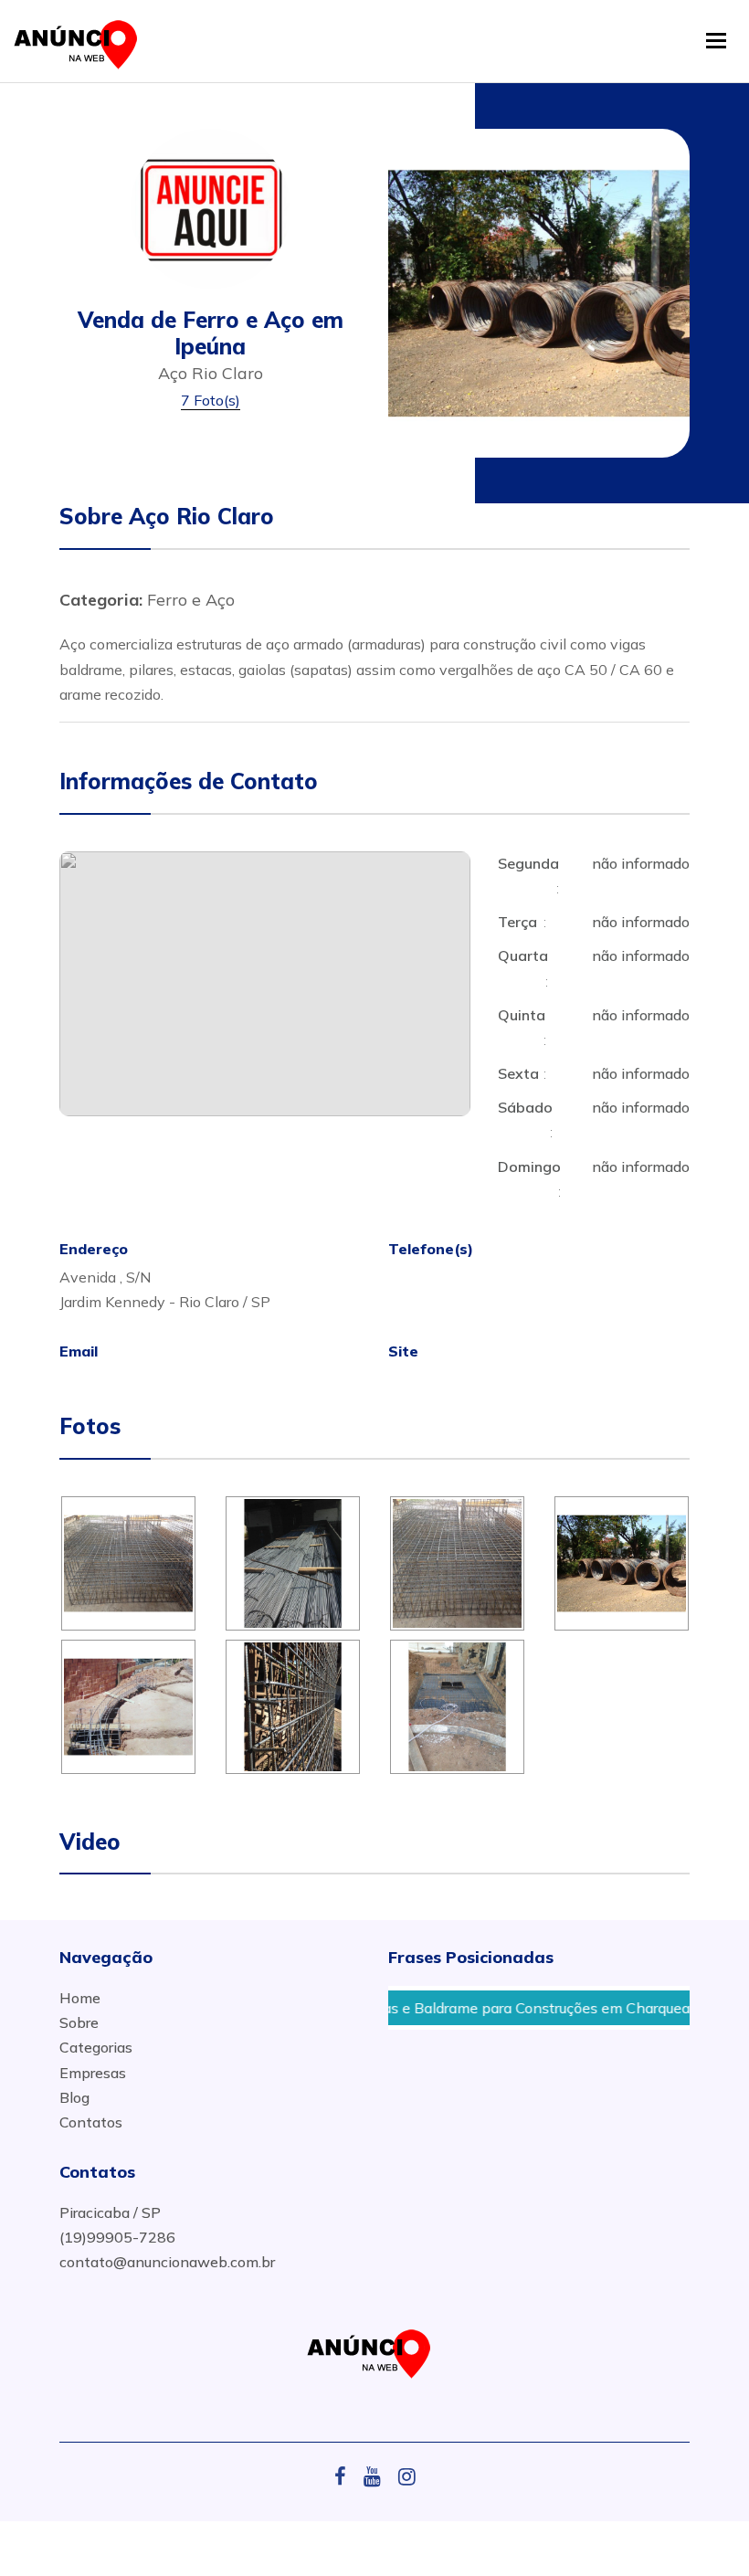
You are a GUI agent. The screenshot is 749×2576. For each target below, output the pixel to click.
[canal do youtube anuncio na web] (379, 2476)
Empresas (93, 2073)
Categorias (96, 2047)
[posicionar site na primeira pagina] (81, 41)
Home (80, 1998)
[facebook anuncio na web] (347, 2476)
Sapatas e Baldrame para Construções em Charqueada (491, 2008)
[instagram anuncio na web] (407, 2476)
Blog (74, 2097)
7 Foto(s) (211, 400)
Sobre (79, 2022)
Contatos (91, 2122)
